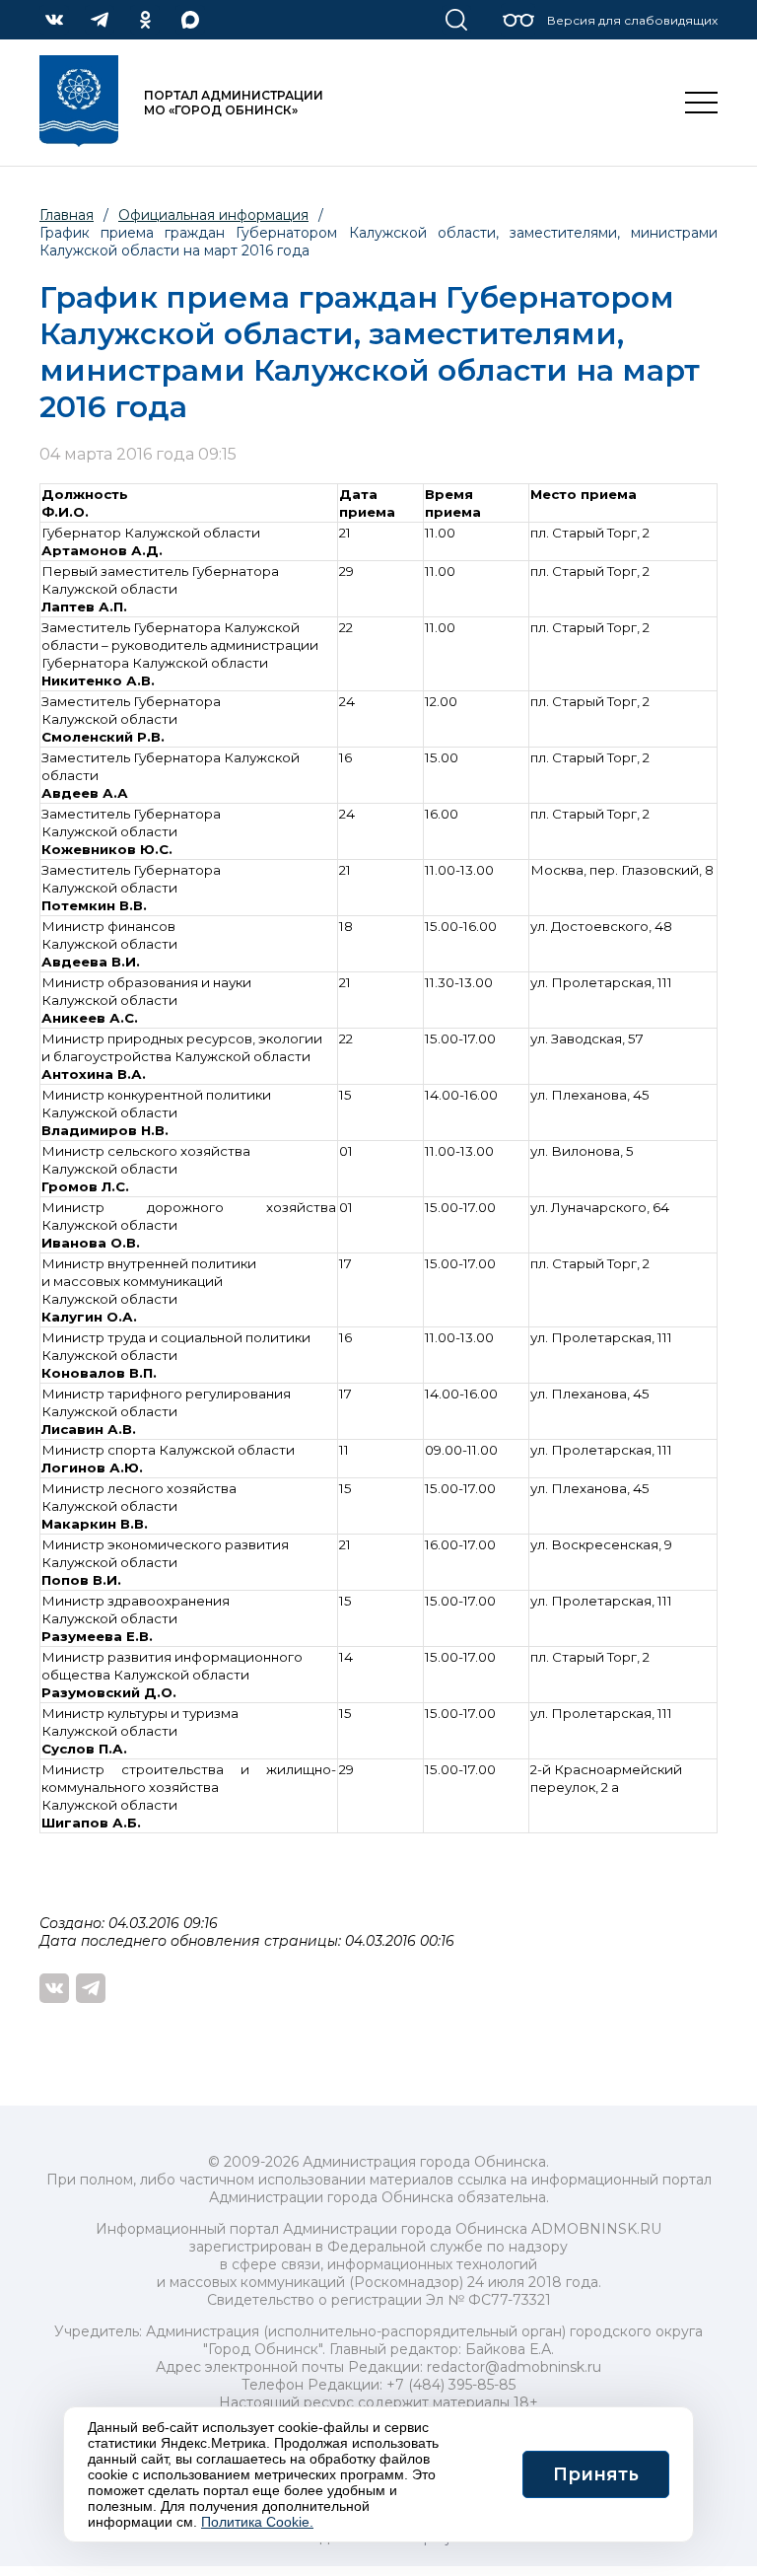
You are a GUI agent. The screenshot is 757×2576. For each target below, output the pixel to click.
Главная (67, 215)
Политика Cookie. (257, 2522)
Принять (596, 2474)
